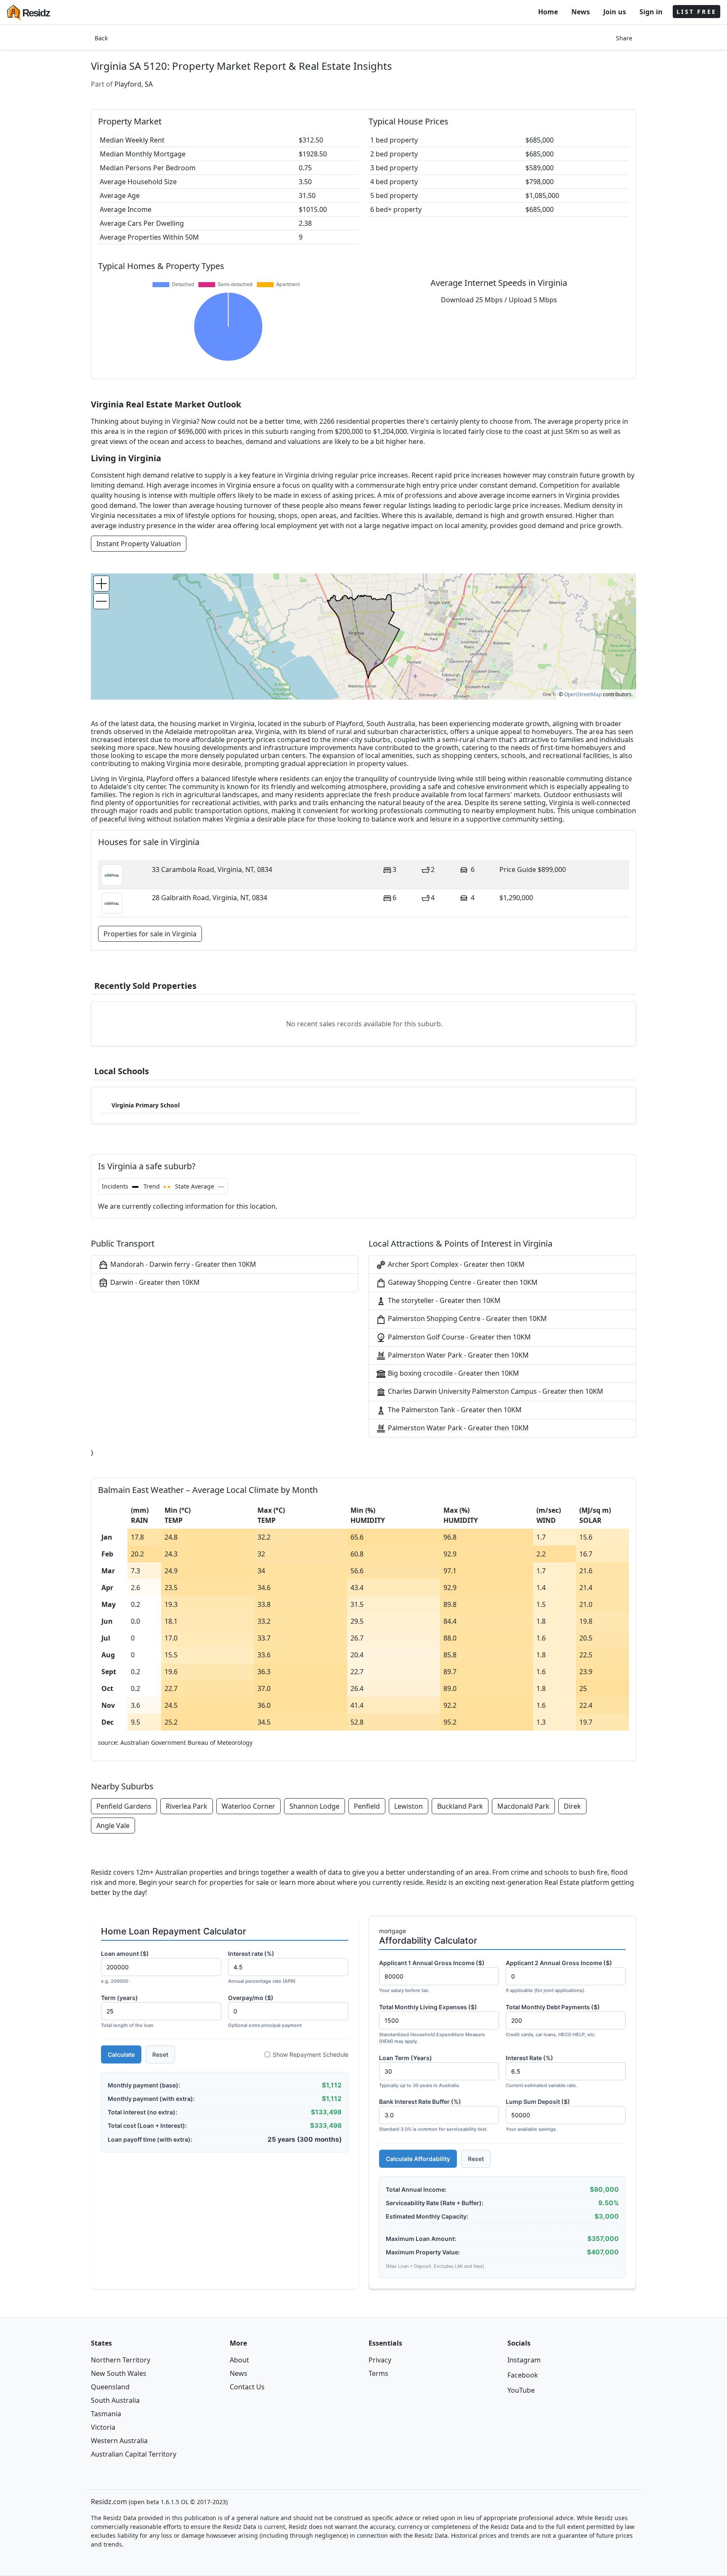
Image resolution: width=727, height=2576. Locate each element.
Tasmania (106, 2414)
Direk (572, 1806)
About (239, 2360)
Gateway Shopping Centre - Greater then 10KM (462, 1282)
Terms (378, 2373)
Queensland (110, 2387)
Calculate (121, 2054)
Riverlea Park (187, 1806)
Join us (615, 12)
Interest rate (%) (262, 1967)
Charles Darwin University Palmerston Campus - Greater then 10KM (495, 1391)
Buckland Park (460, 1806)
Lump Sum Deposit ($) (538, 2115)
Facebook (523, 2375)
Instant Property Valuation (139, 544)
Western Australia (119, 2441)
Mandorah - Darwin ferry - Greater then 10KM (182, 1264)
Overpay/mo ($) (265, 2011)
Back (101, 38)
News (581, 12)
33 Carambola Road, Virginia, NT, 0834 (212, 869)
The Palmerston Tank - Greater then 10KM (454, 1410)
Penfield (367, 1806)
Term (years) (127, 2011)
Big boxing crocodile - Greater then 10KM (453, 1373)
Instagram (524, 2360)
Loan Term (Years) (419, 2071)
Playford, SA (134, 84)
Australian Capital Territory (134, 2454)
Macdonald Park (523, 1806)
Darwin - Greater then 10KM (154, 1282)
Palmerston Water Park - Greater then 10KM (458, 1355)
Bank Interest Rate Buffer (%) (433, 2115)
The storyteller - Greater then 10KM (443, 1300)
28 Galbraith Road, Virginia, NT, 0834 (210, 898)
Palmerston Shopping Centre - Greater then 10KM (467, 1318)
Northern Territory (121, 2360)
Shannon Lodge (314, 1806)
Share (624, 38)
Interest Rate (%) (541, 2071)
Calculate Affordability (418, 2159)
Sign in (651, 12)
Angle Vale (113, 1826)
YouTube (521, 2390)
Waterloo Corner (248, 1806)
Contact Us (247, 2387)
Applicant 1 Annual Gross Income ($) (432, 1976)
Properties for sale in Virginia (150, 934)
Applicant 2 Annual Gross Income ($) (559, 1976)
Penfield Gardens (124, 1806)
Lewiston (409, 1806)
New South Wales (119, 2373)
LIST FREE (696, 12)
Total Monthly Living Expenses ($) (432, 2024)
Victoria (103, 2427)
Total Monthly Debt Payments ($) (553, 2020)
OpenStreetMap (583, 694)
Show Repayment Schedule (310, 2054)
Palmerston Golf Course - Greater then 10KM (459, 1337)
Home (548, 12)
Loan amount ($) (125, 1967)
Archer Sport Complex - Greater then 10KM (455, 1264)
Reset (160, 2054)
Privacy (380, 2360)
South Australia (115, 2400)
